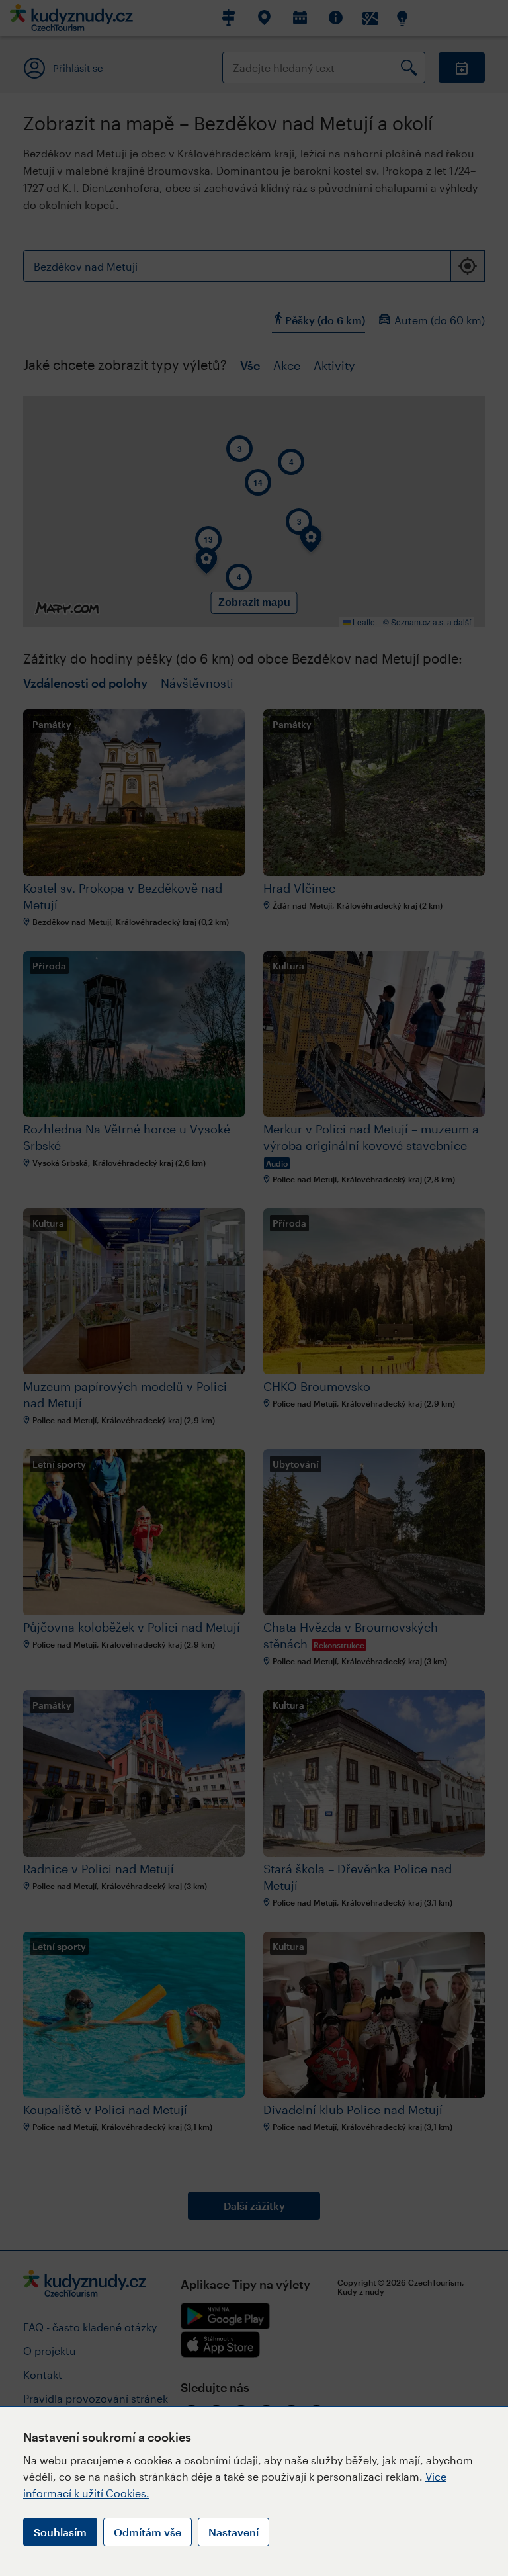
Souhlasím (60, 2532)
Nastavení (233, 2532)
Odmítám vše (148, 2532)
